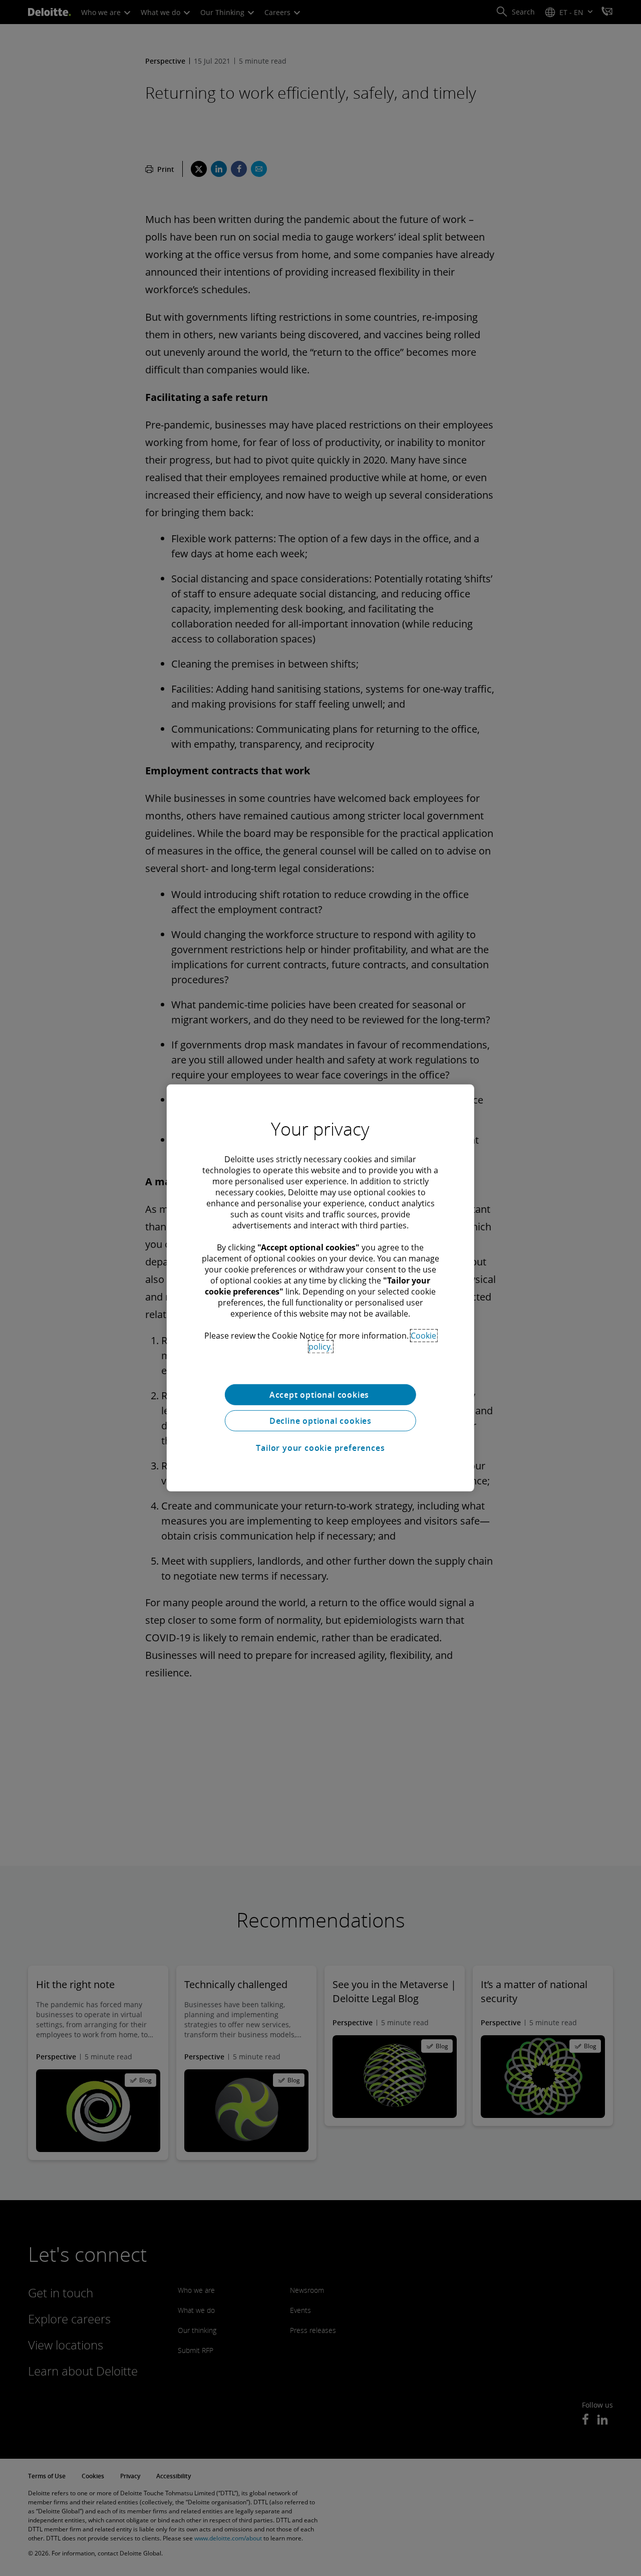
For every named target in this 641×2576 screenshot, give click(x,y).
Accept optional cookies (320, 1395)
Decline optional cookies (320, 1421)
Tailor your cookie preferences (320, 1448)
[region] (320, 1288)
